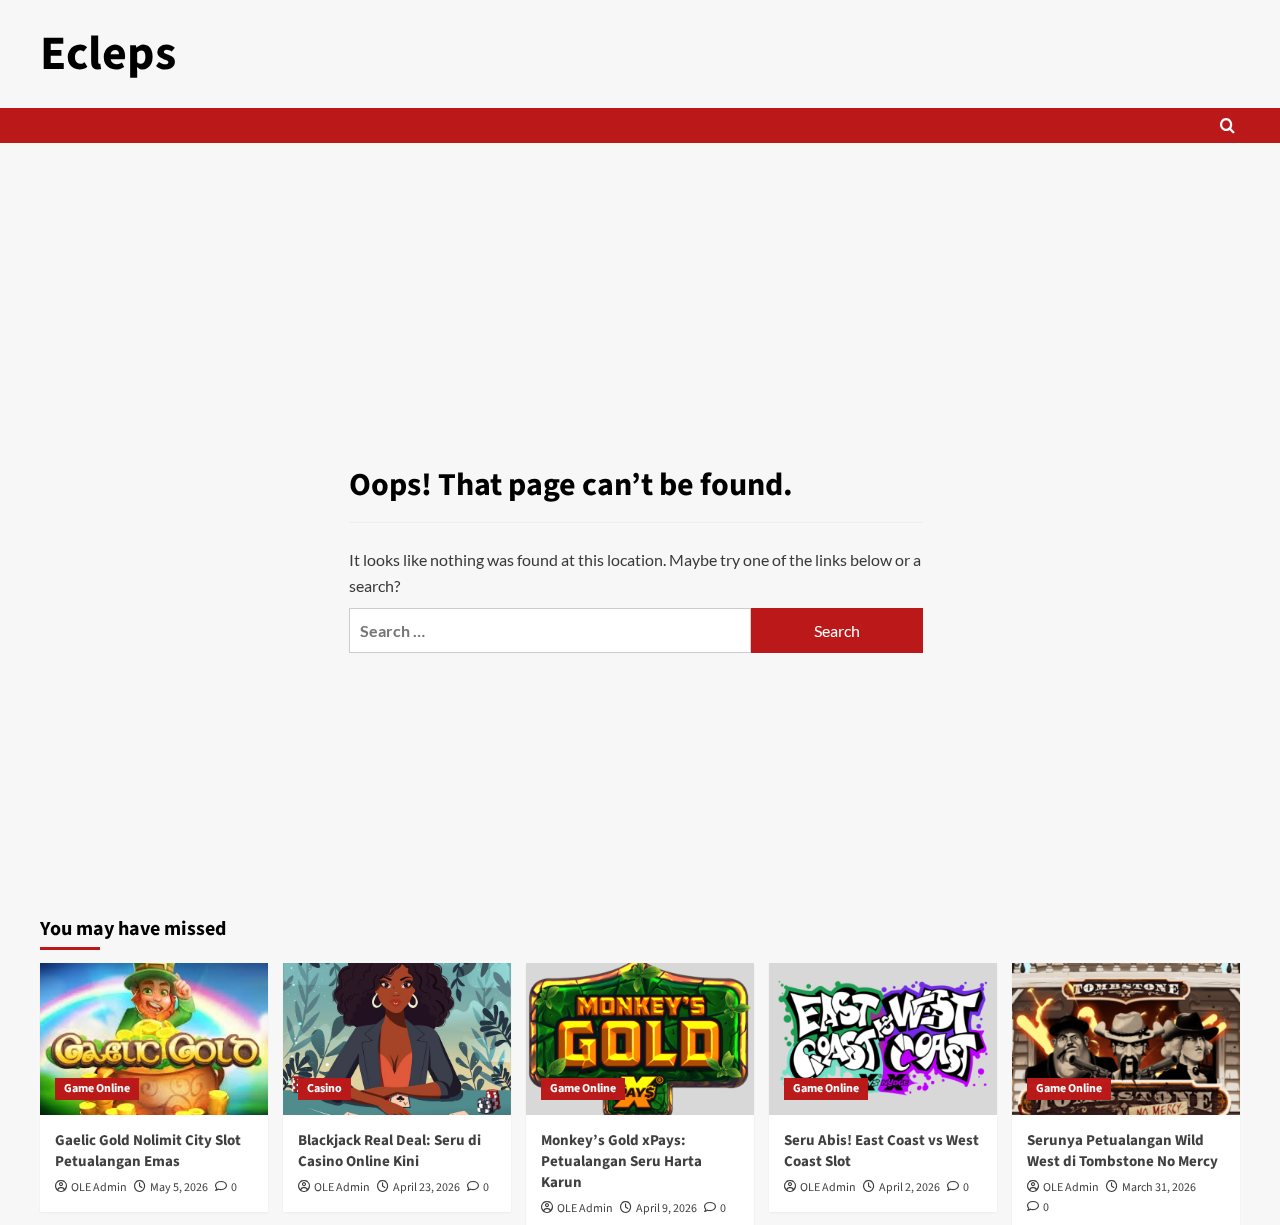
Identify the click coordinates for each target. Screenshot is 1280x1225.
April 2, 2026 (909, 1187)
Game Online (97, 1088)
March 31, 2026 (1159, 1187)
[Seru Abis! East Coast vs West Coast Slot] (883, 1039)
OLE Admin (99, 1187)
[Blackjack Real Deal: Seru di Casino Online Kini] (397, 1039)
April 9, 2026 (666, 1208)
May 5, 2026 (179, 1187)
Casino (324, 1088)
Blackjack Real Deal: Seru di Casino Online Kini (389, 1151)
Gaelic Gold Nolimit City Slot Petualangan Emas (148, 1151)
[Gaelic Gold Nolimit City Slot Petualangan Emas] (154, 1039)
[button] (1227, 125)
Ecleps (108, 54)
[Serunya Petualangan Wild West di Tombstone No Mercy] (1126, 1039)
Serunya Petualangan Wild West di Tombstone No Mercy (1122, 1151)
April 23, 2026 (426, 1187)
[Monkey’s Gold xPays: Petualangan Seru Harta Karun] (640, 1039)
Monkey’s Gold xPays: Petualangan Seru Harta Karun (621, 1161)
